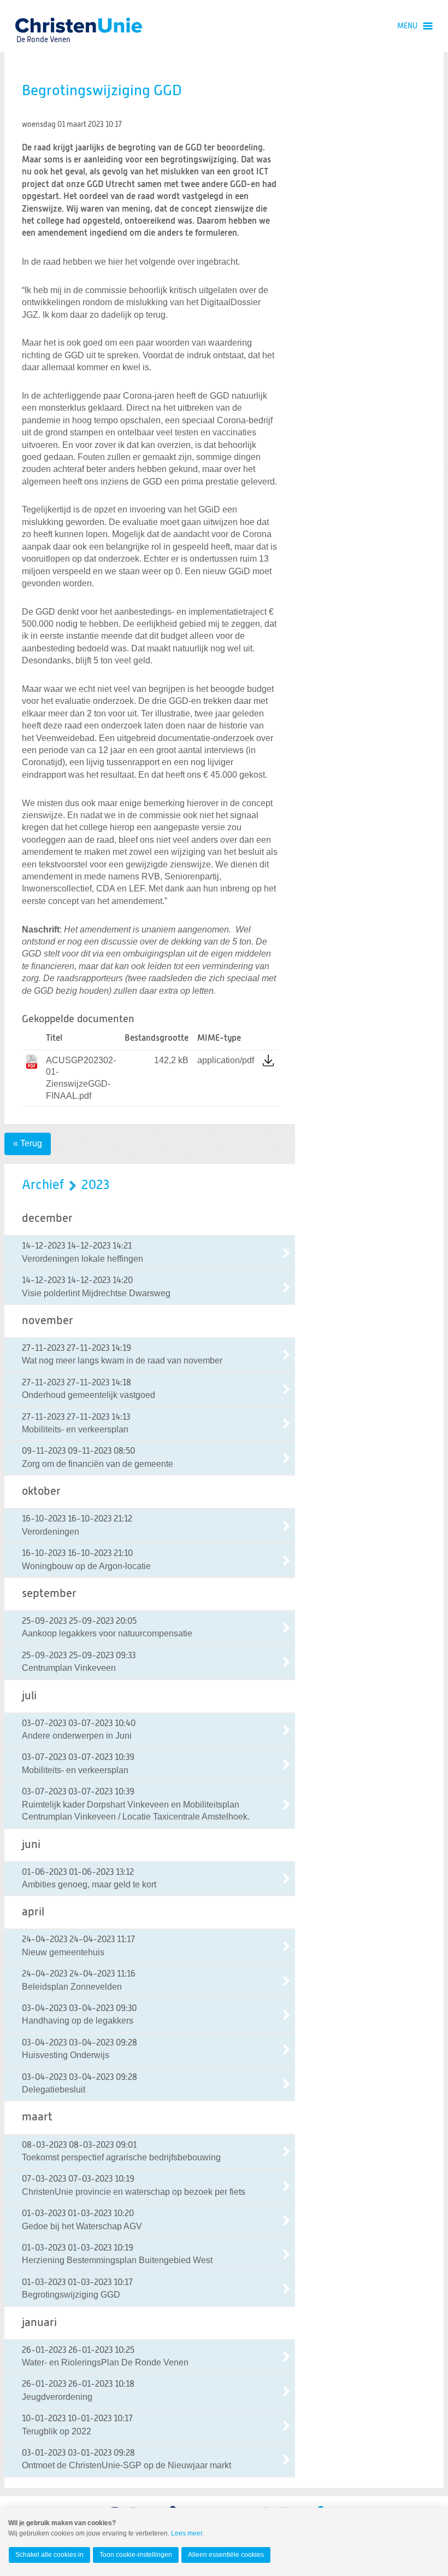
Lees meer (187, 2533)
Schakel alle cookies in (49, 2555)
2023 (95, 1185)
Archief (43, 1185)
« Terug (28, 1143)
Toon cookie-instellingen (136, 2555)
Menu (407, 26)
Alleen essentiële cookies (226, 2555)
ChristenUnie (43, 25)
